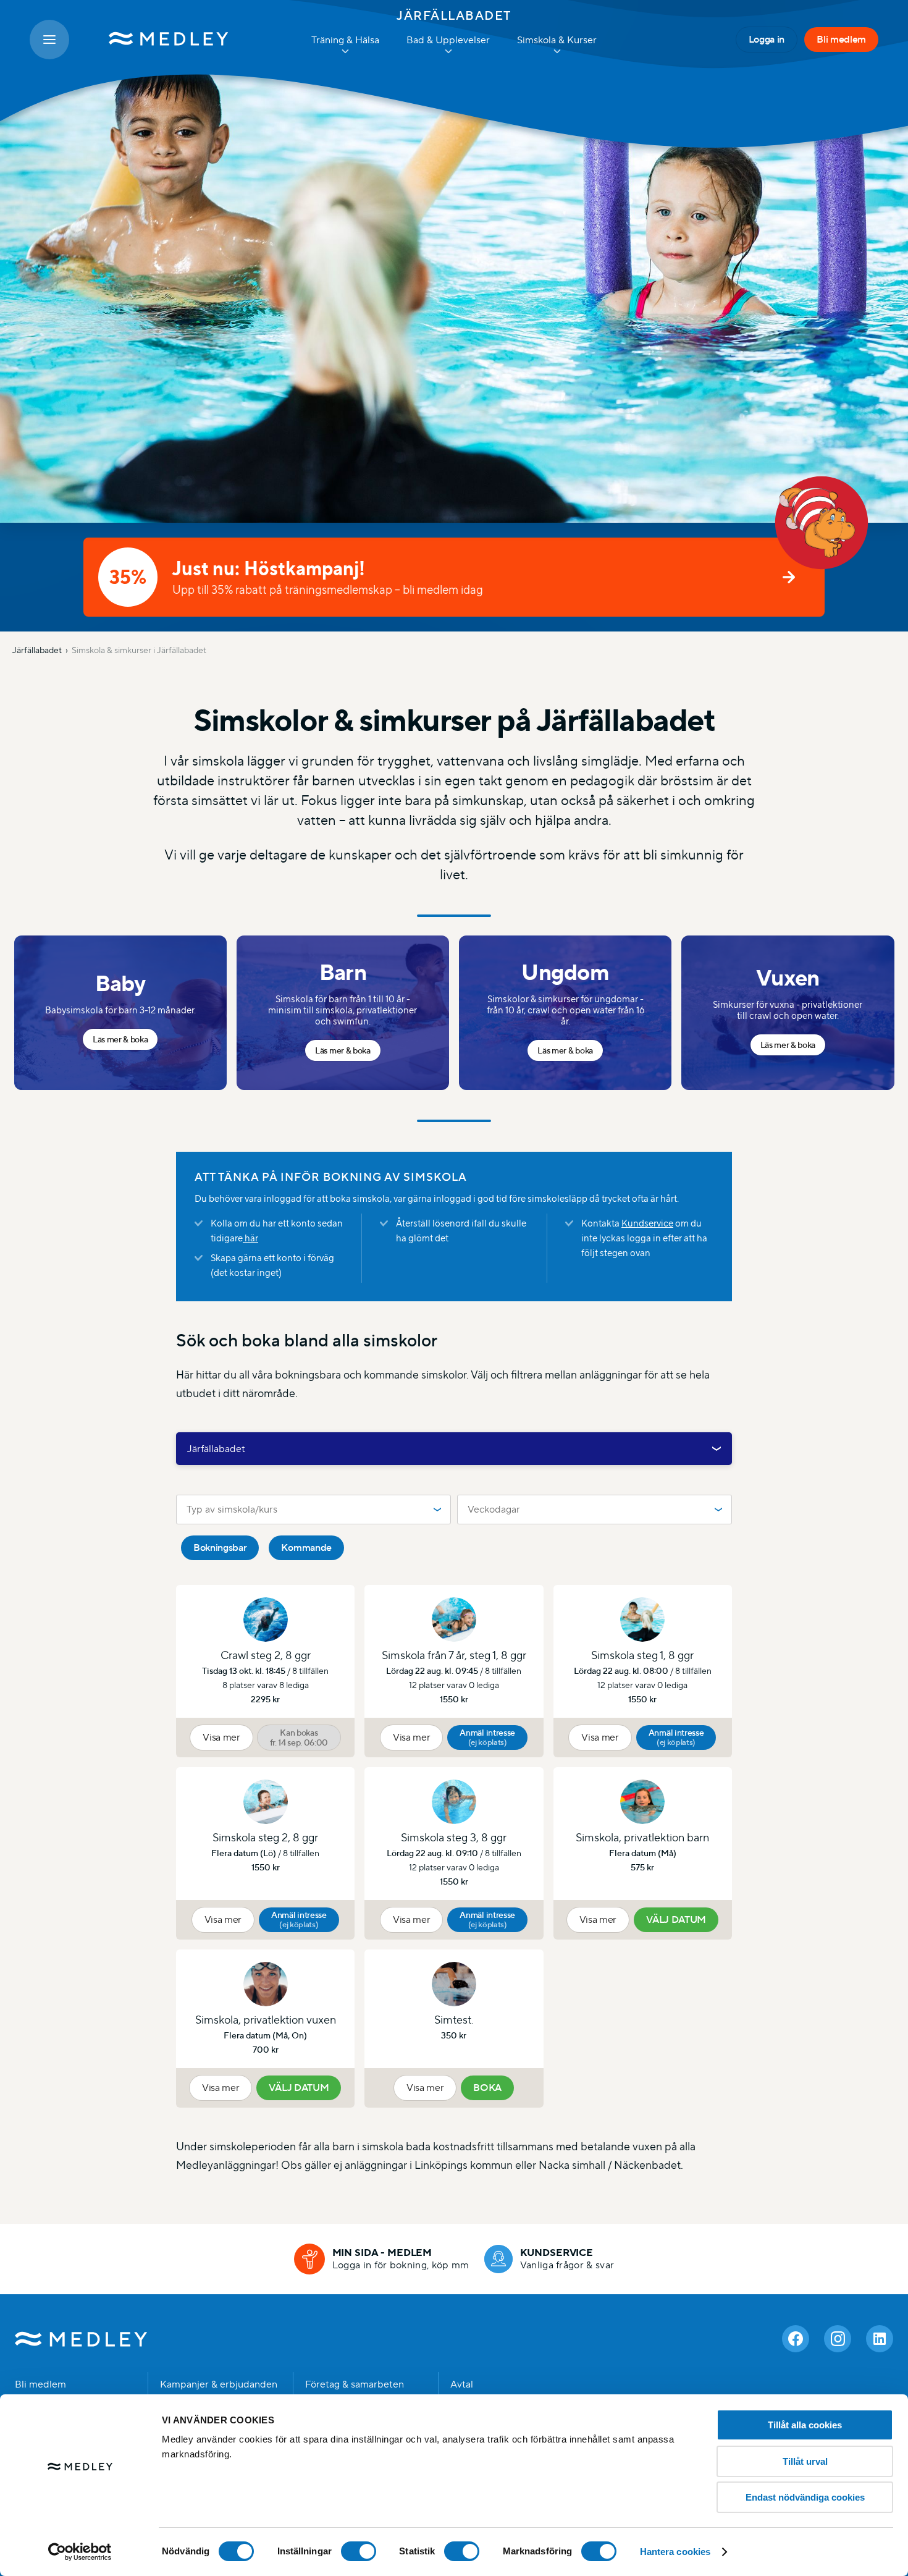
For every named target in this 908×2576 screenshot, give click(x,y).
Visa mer (221, 1737)
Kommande (306, 1548)
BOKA (487, 2088)
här (250, 1238)
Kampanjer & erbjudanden (219, 2384)
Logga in (767, 39)
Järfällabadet (454, 15)
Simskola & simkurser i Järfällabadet (139, 650)
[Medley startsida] (156, 40)
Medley (81, 2339)
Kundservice (647, 1223)
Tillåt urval (805, 2461)
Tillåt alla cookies (805, 2425)
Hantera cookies (675, 2552)
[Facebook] (796, 2339)
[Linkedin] (880, 2339)
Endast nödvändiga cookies (805, 2497)
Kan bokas (299, 1738)
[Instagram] (838, 2339)
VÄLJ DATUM (676, 1919)
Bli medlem (841, 39)
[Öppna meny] (49, 40)
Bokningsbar (220, 1548)
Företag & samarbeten (355, 2384)
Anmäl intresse (487, 1737)
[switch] (359, 2551)
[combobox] (454, 1449)
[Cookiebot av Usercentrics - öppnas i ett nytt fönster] (80, 2552)
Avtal (462, 2384)
